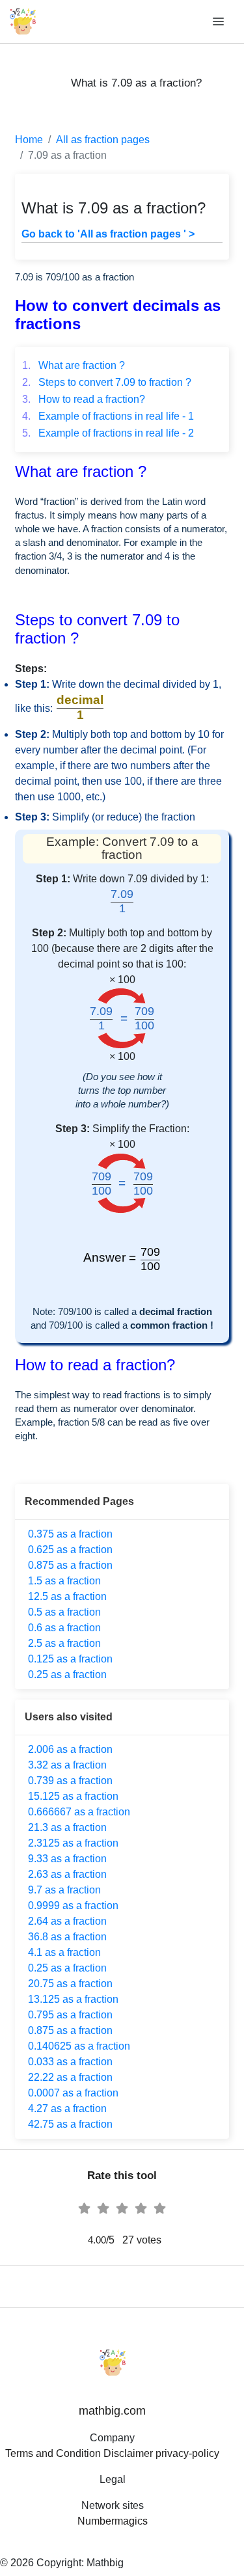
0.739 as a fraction (70, 1781)
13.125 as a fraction (73, 1999)
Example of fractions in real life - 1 (108, 416)
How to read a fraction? (84, 399)
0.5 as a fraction (64, 1612)
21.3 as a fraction (67, 1827)
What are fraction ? (74, 365)
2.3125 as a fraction (73, 1843)
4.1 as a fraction (64, 1952)
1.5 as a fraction (64, 1581)
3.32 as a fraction (67, 1765)
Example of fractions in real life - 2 (108, 433)
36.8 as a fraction (67, 1937)
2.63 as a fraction (67, 1874)
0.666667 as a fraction (79, 1812)
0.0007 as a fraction (73, 2093)
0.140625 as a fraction (79, 2046)
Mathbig (105, 2563)
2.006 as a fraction (70, 1749)
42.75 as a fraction (70, 2124)
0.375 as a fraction (70, 1534)
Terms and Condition (53, 2453)
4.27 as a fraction (67, 2108)
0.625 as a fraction (70, 1550)
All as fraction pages (103, 140)
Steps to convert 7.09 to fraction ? (107, 382)
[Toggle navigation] (219, 22)
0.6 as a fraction (64, 1628)
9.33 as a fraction (67, 1859)
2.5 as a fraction (64, 1643)
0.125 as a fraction (70, 1659)
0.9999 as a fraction (73, 1905)
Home (29, 140)
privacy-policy (187, 2453)
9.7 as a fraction (64, 1890)
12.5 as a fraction (67, 1596)
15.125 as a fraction (73, 1796)
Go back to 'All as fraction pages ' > (108, 234)
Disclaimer (128, 2453)
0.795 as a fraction (70, 2015)
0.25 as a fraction (67, 1674)
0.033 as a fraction (70, 2062)
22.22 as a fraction (70, 2077)
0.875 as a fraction (70, 1565)
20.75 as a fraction (70, 1984)
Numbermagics (113, 2521)
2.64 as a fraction (67, 1921)
